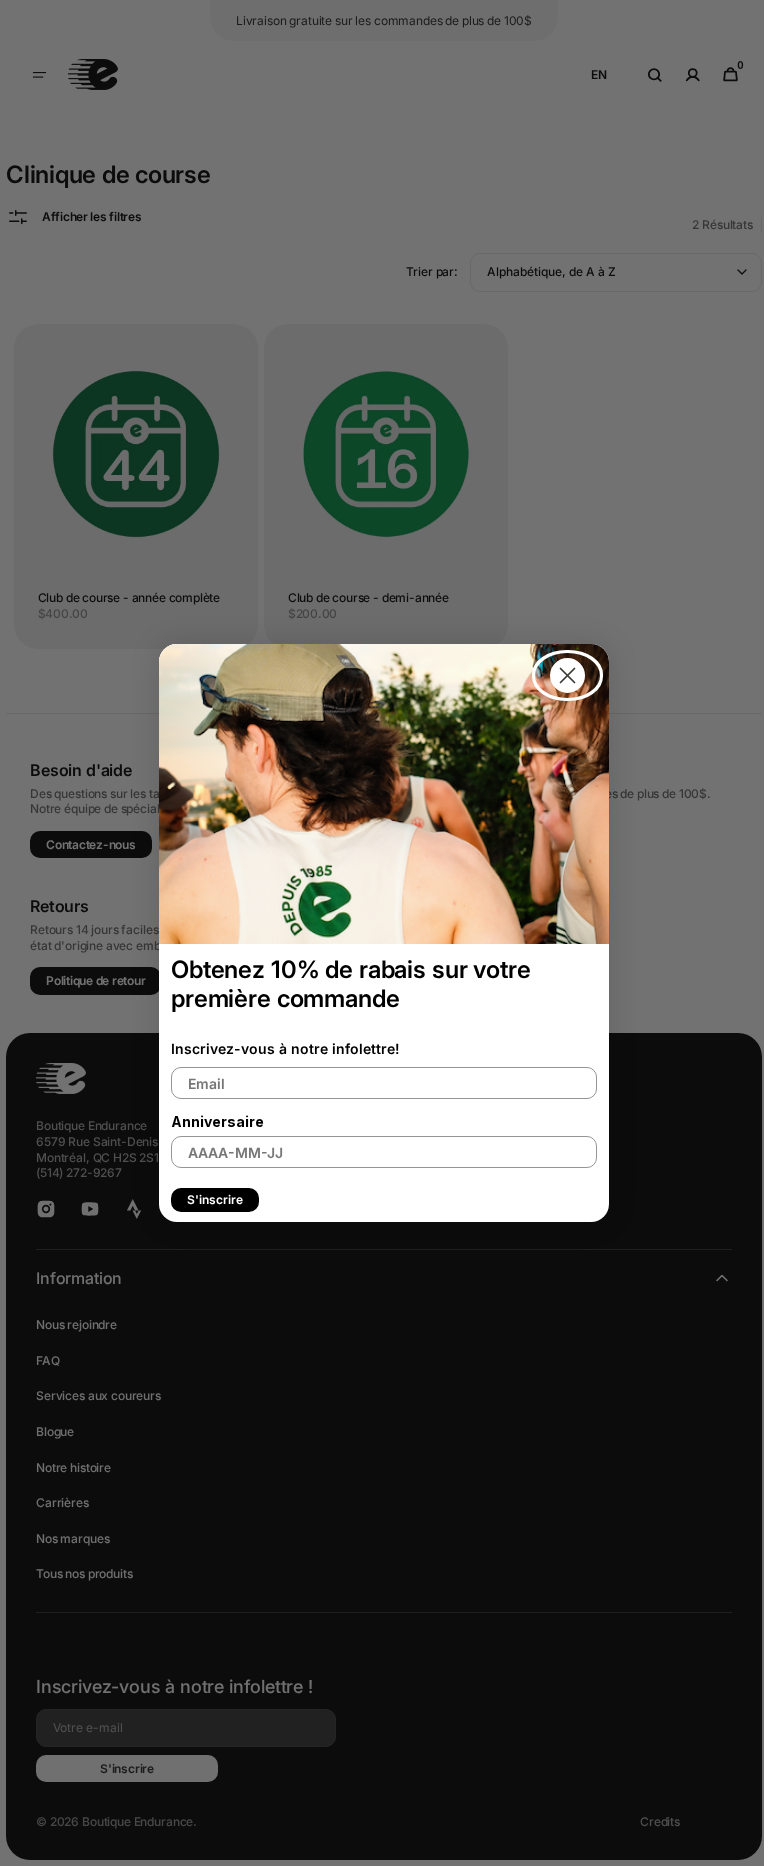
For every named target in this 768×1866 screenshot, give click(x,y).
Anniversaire (210, 1121)
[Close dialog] (560, 675)
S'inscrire (208, 1199)
